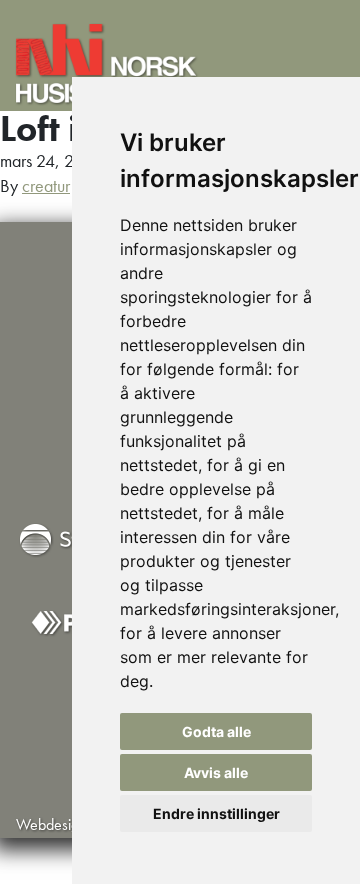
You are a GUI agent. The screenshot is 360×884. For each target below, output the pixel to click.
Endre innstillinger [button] (216, 813)
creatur (46, 185)
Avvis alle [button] (216, 772)
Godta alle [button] (216, 731)
